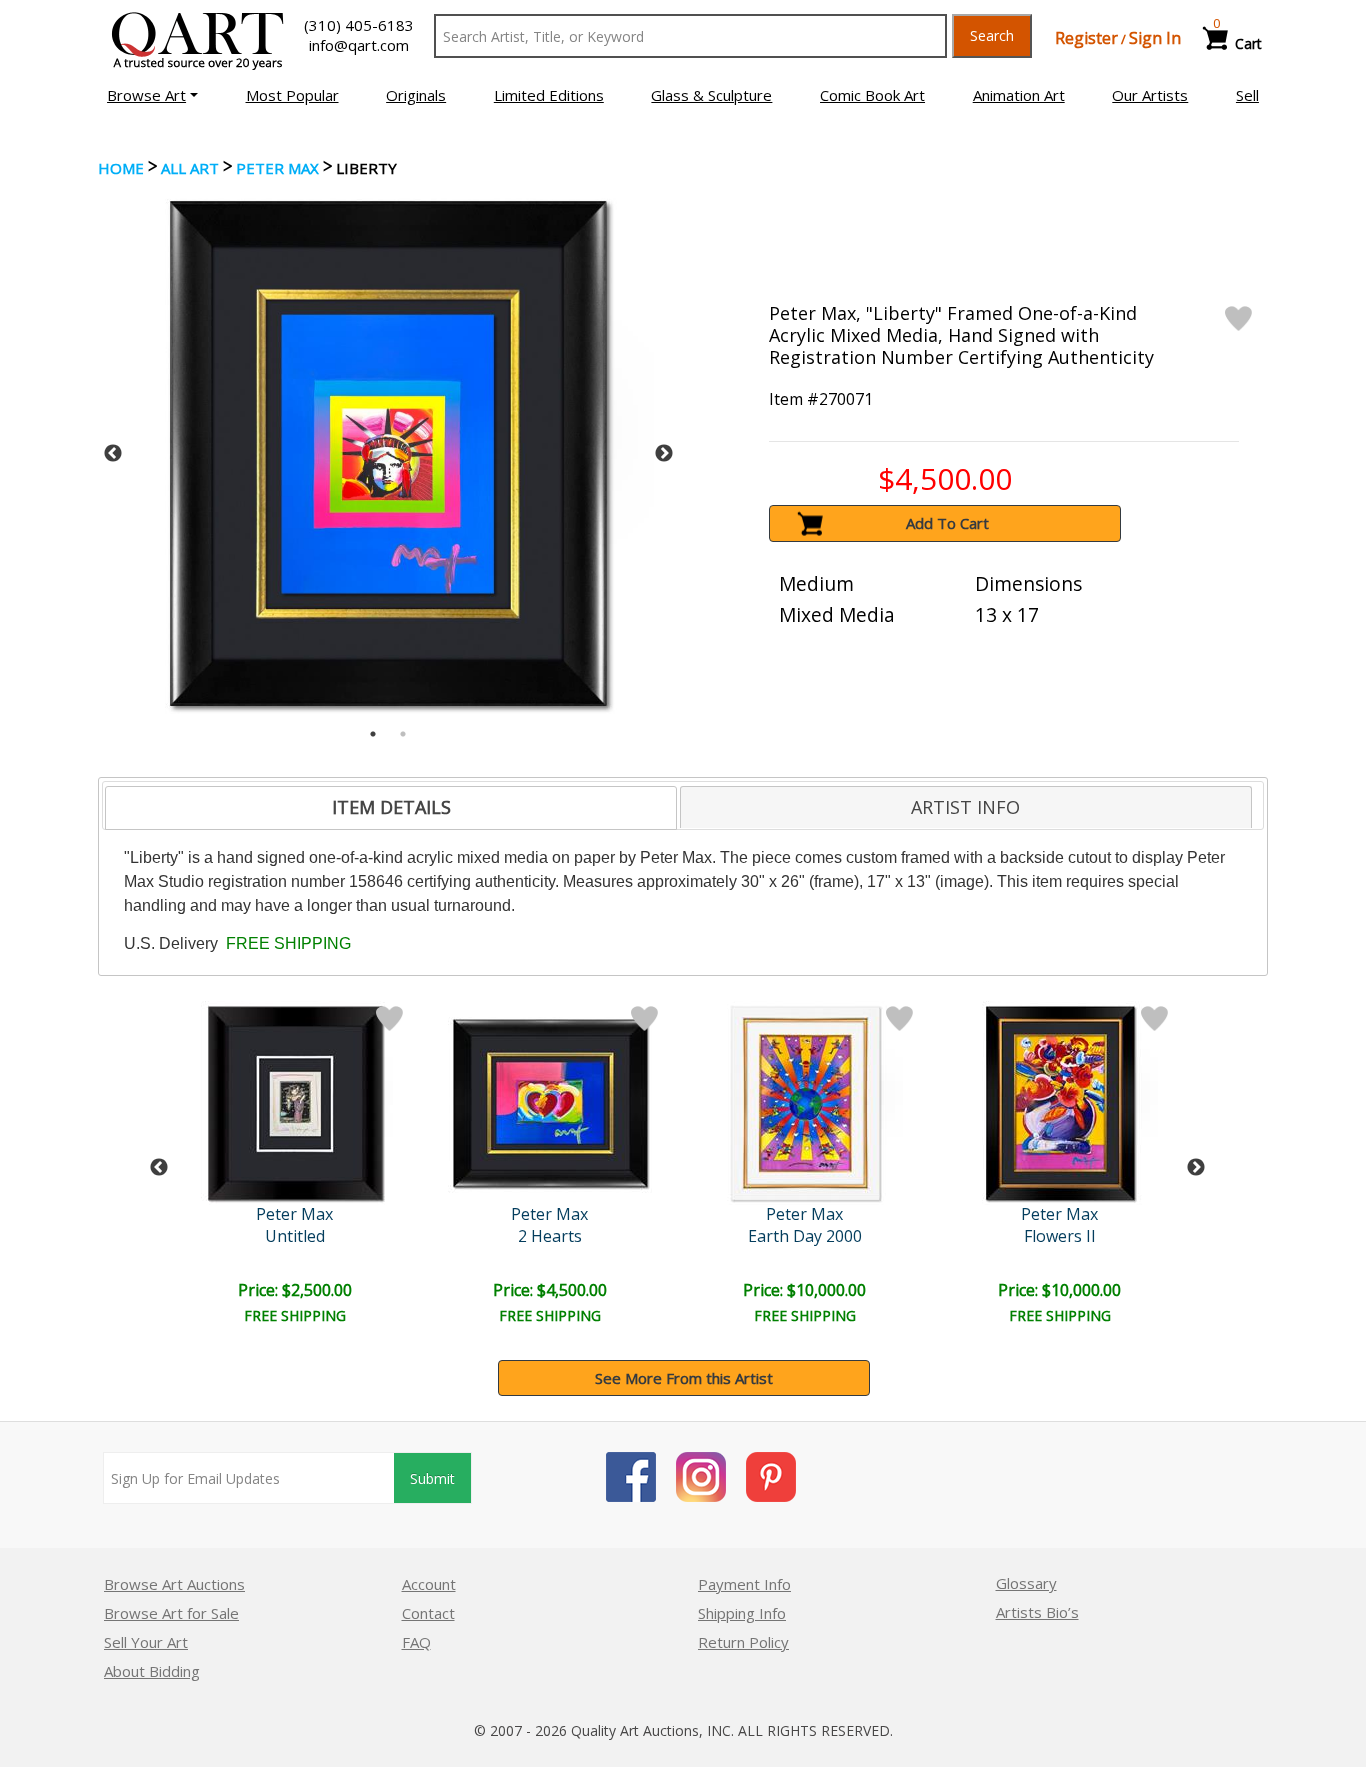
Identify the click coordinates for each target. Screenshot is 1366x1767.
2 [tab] (403, 734)
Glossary (1026, 1583)
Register (1086, 38)
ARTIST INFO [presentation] (965, 807)
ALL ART (190, 168)
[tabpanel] (388, 453)
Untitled (295, 1236)
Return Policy (743, 1642)
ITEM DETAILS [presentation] (391, 807)
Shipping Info (742, 1613)
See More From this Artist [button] (684, 1378)
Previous (113, 454)
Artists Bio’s (1037, 1612)
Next (664, 454)
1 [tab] (373, 734)
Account (429, 1584)
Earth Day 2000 (805, 1236)
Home (121, 168)
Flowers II (1060, 1236)
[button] (152, 95)
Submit (432, 1478)
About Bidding (152, 1671)
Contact (428, 1613)
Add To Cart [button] (947, 523)
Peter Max (277, 168)
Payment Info (744, 1584)
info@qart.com (359, 45)
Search (992, 35)
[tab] (391, 808)
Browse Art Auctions (174, 1584)
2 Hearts (550, 1236)
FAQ (416, 1642)
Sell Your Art (146, 1642)
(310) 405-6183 (359, 25)
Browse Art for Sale (171, 1613)
